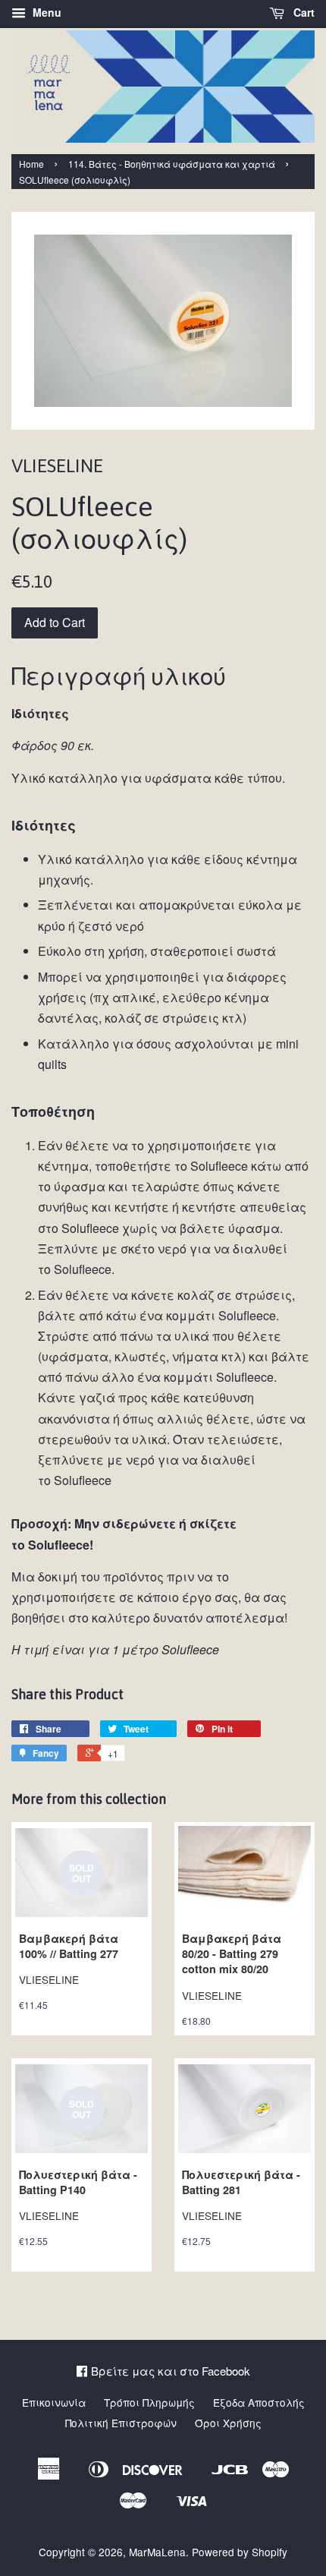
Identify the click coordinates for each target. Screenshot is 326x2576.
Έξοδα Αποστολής (259, 2402)
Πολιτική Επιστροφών (121, 2423)
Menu (45, 12)
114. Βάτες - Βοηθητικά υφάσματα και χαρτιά (172, 164)
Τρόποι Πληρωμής (149, 2402)
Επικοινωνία (54, 2402)
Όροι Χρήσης (228, 2423)
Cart (302, 12)
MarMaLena (157, 2552)
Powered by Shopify (240, 2552)
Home (31, 164)
